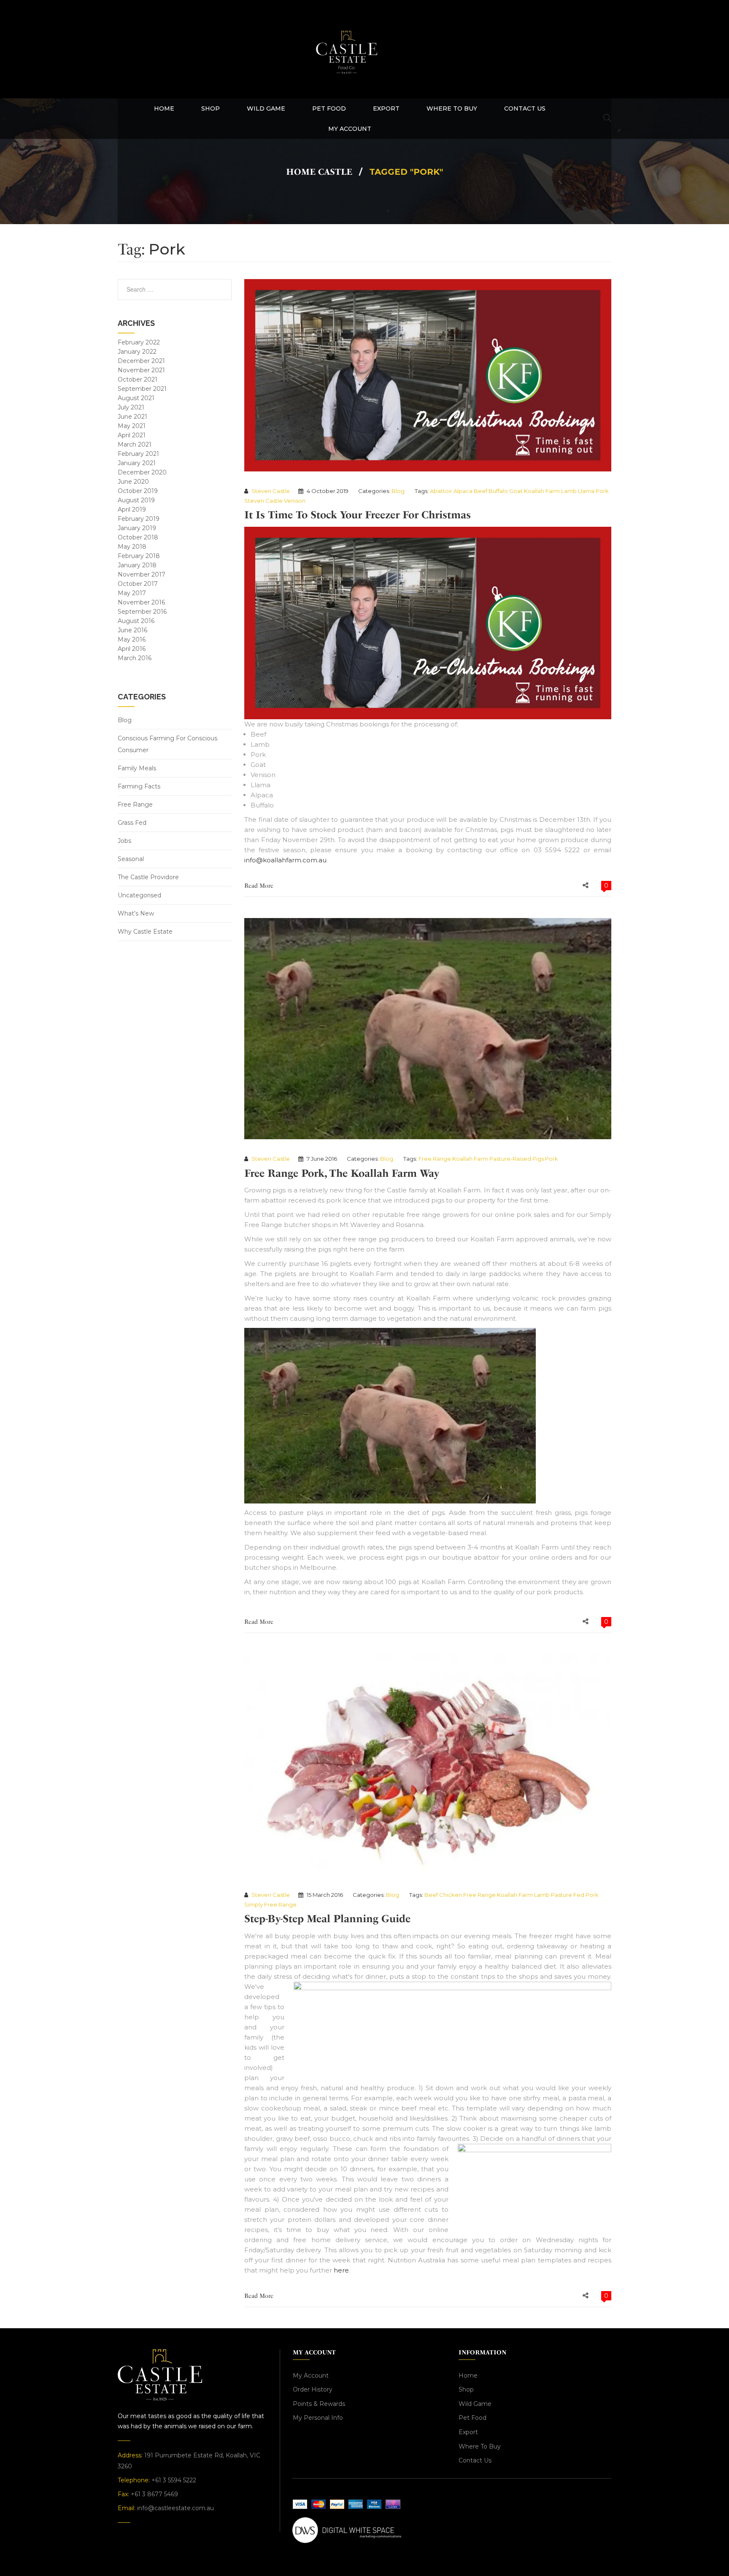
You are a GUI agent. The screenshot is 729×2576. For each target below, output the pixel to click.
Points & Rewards (319, 2404)
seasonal (131, 859)
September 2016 (142, 612)
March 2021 (135, 444)
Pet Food (472, 2418)
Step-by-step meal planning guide (327, 1919)
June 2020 (133, 482)
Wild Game (475, 2404)
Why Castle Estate (145, 932)
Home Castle (319, 172)
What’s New (136, 913)
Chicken (451, 1895)
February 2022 (139, 342)
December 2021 (141, 361)
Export (468, 2432)
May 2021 (132, 426)
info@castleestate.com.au (175, 2508)
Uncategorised (139, 895)
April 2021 (132, 435)
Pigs (538, 1159)
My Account (311, 2376)
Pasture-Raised (510, 1159)
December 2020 (142, 472)
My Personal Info (318, 2418)
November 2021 (141, 370)
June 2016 (132, 630)
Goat (516, 491)
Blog (125, 720)
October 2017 (138, 584)
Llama (586, 491)
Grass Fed (132, 823)
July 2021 (131, 407)
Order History (313, 2389)
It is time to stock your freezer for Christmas (358, 515)
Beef (481, 491)
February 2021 (138, 454)
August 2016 (136, 621)
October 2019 (138, 491)
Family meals (137, 768)
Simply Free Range (270, 1904)
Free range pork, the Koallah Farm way (342, 1173)
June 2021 (132, 417)
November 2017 (142, 574)
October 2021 (138, 379)
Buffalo (498, 491)
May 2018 (132, 547)
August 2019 (136, 500)
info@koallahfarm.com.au (285, 860)
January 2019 (137, 528)
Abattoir (441, 491)
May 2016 (132, 639)
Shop (466, 2389)
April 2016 (132, 649)
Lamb (569, 491)
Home (468, 2376)
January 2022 (137, 352)
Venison (295, 501)
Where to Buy (480, 2446)
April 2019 (132, 509)
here (341, 2270)
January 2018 (137, 565)
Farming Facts (139, 786)
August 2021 (136, 398)
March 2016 (135, 658)
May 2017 (132, 593)
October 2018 (138, 537)
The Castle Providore (148, 877)
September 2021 (142, 389)
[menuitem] (164, 108)
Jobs (124, 841)
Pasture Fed (568, 1895)
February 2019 (139, 519)
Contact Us (475, 2460)
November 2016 (141, 602)
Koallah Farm (542, 491)
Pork (602, 491)
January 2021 (137, 463)
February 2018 (139, 556)
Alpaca (463, 491)
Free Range (135, 804)
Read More (259, 886)
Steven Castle (271, 491)
